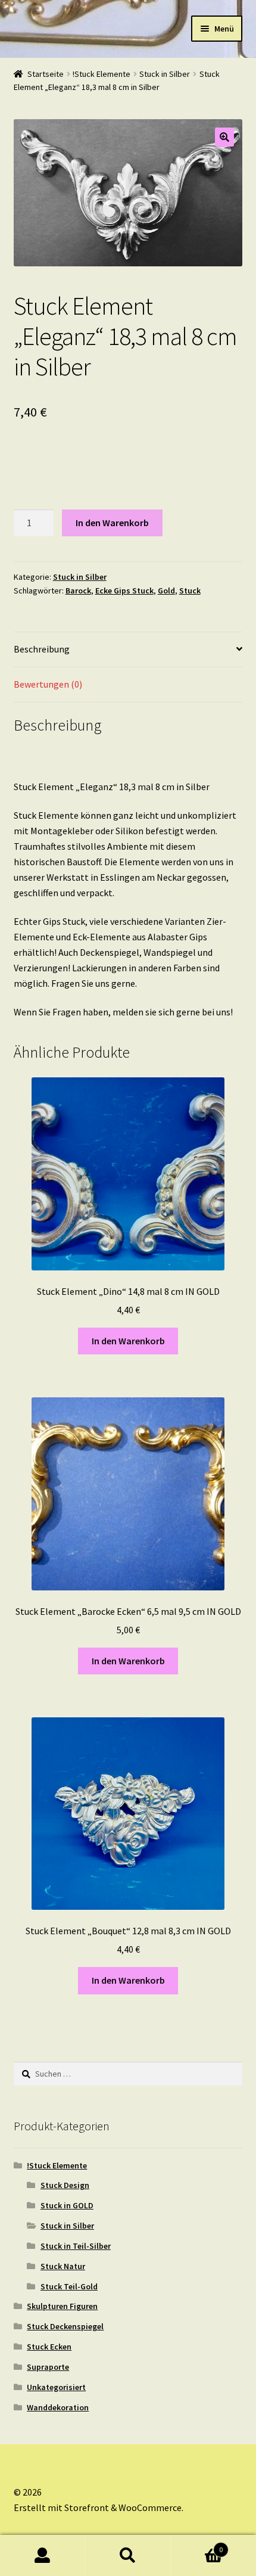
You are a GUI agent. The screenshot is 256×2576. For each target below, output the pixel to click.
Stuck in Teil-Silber (76, 2246)
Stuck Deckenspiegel (65, 2326)
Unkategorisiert (56, 2387)
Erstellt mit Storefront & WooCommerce (98, 2507)
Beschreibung (42, 649)
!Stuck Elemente (102, 74)
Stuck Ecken (49, 2347)
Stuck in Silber (165, 74)
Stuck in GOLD (67, 2205)
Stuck (190, 591)
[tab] (128, 650)
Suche (128, 2556)
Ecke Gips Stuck (124, 591)
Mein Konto (43, 2556)
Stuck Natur (63, 2266)
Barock (78, 591)
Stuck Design (65, 2185)
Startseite (46, 74)
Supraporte (48, 2367)
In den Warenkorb (112, 523)
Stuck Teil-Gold (69, 2286)
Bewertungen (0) (48, 684)
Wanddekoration (58, 2407)
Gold (166, 591)
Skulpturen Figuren (62, 2306)
